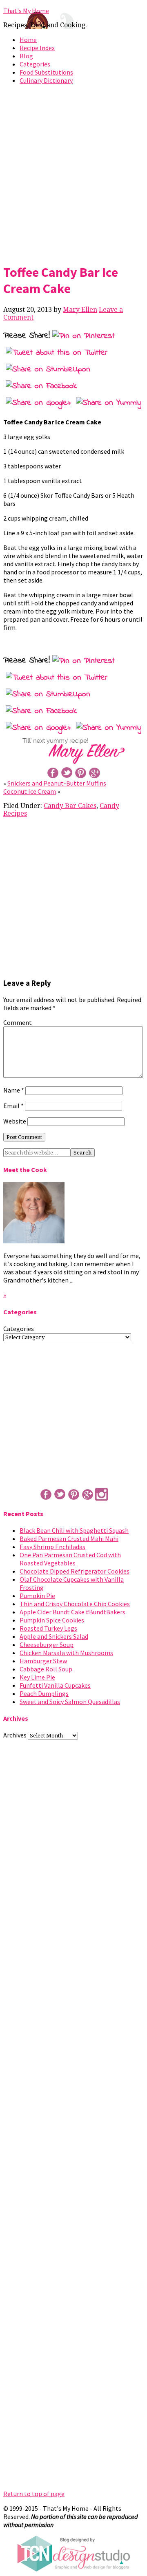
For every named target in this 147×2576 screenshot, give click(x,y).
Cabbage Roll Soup (46, 1669)
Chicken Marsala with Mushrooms (66, 1653)
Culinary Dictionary (46, 80)
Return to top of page (34, 2494)
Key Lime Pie (37, 1677)
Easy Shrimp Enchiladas (52, 1547)
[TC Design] (73, 2569)
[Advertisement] (73, 172)
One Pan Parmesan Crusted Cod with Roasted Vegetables (70, 1559)
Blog (26, 56)
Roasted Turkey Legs (48, 1628)
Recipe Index (37, 48)
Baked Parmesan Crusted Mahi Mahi (69, 1539)
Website (15, 1121)
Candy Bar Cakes (70, 806)
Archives (15, 1735)
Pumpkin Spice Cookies (52, 1620)
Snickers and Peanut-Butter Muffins (57, 783)
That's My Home (26, 11)
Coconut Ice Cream (30, 791)
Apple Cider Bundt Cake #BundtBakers (72, 1612)
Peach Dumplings (44, 1693)
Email (13, 1106)
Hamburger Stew (43, 1661)
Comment (18, 1022)
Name (14, 1090)
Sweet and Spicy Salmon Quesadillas (70, 1702)
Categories (35, 64)
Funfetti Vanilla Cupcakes (55, 1685)
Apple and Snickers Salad (54, 1636)
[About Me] (34, 1241)
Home (28, 40)
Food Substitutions (46, 72)
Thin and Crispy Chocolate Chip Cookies (75, 1604)
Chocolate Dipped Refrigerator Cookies (75, 1571)
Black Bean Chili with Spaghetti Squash (74, 1530)
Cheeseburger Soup (47, 1644)
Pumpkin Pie (37, 1596)
